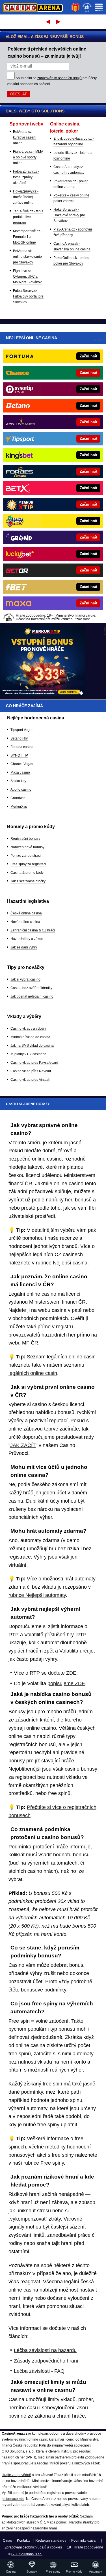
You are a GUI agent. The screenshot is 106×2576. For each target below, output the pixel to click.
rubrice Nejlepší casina (62, 1263)
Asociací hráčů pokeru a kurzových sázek (68, 2463)
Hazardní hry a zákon (27, 939)
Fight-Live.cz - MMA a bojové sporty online (28, 157)
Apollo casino (21, 789)
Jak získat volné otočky (28, 881)
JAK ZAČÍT (23, 1445)
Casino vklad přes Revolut (31, 1071)
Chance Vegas (22, 764)
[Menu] (99, 7)
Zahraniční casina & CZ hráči (33, 930)
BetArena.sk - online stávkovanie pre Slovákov (27, 257)
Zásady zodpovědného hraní (46, 2361)
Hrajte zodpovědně (16, 2475)
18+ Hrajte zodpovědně (85, 2547)
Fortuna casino (22, 747)
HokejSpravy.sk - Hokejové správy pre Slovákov (69, 215)
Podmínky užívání (85, 2541)
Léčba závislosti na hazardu (45, 2350)
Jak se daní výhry (24, 947)
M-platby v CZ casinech (28, 1054)
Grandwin (18, 798)
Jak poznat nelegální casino (32, 996)
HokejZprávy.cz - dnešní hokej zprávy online (26, 197)
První (48, 22)
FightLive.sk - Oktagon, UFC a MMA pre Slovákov (27, 277)
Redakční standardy (51, 2541)
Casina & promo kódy (27, 873)
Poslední (59, 22)
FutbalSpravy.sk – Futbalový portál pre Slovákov (28, 296)
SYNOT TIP (19, 755)
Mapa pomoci (57, 2522)
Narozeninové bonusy (27, 847)
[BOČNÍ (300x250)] (42, 694)
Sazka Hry (18, 781)
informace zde (13, 2499)
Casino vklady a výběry (28, 1029)
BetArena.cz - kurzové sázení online (25, 137)
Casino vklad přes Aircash (30, 1080)
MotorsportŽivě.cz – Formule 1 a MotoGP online (28, 237)
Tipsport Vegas (22, 730)
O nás (7, 2541)
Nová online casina (25, 922)
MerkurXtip (19, 807)
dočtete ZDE (62, 1673)
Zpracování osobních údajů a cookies (33, 2547)
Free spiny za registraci (28, 864)
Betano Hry (19, 738)
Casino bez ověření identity (31, 988)
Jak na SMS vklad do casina (32, 1046)
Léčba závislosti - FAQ (39, 2371)
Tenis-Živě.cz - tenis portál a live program (28, 217)
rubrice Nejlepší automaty (37, 1595)
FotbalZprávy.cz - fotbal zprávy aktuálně (26, 177)
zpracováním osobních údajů (60, 78)
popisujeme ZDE (66, 1683)
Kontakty (24, 2541)
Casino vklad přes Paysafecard (34, 1063)
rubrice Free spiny (44, 2163)
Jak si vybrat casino (25, 979)
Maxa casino (20, 772)
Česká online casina (26, 913)
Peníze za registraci (26, 856)
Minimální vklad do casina (30, 1037)
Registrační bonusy (25, 839)
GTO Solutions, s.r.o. (27, 2554)
